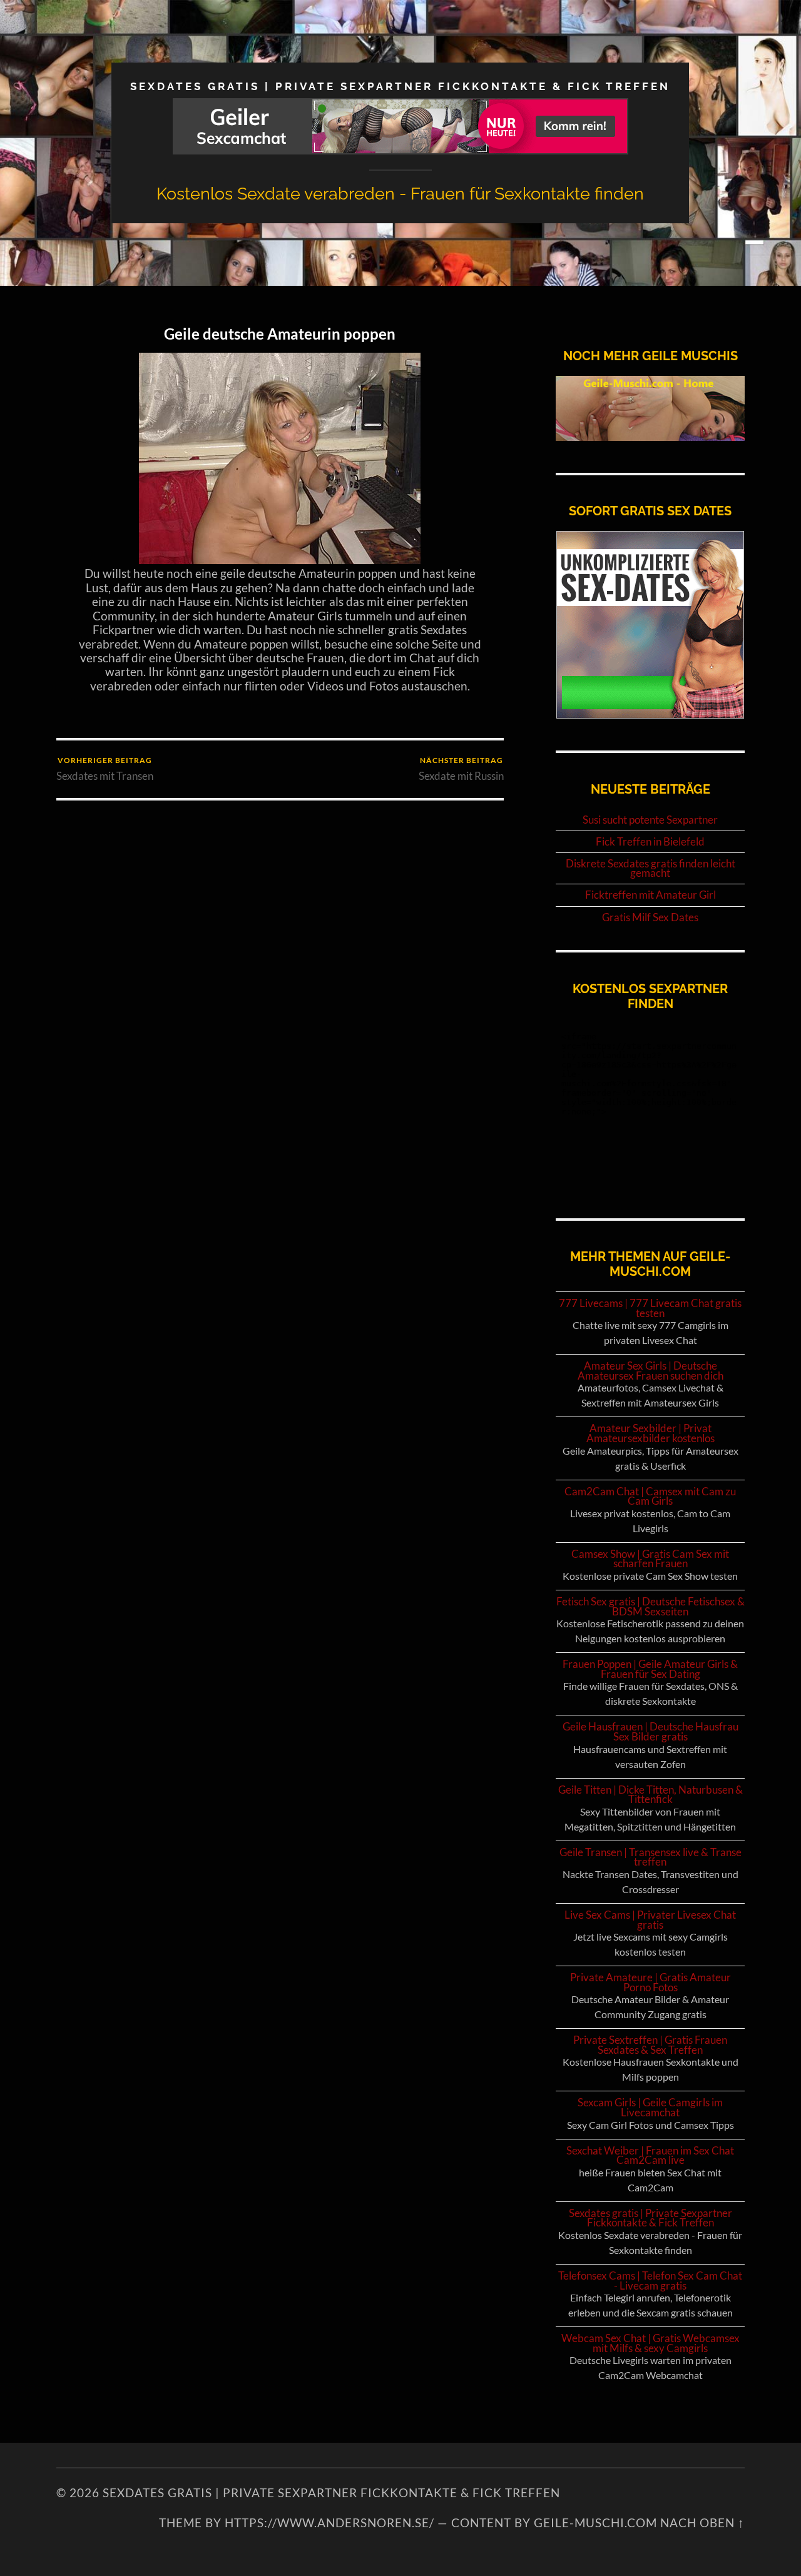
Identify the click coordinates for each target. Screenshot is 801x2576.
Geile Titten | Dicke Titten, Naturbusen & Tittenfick (650, 1795)
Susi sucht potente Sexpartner (650, 820)
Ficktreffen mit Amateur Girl (650, 895)
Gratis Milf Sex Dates (650, 917)
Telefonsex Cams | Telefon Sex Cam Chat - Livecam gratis (650, 2281)
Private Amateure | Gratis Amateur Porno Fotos (650, 1982)
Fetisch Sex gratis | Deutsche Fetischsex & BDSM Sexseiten (650, 1606)
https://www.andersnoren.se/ (329, 2523)
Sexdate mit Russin (461, 769)
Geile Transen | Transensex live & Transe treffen (650, 1857)
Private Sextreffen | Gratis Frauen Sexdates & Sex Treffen (650, 2045)
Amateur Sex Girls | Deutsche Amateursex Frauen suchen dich (650, 1371)
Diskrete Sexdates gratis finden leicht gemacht (650, 868)
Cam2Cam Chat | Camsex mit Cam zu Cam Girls (650, 1496)
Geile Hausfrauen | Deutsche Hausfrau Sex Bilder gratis (650, 1731)
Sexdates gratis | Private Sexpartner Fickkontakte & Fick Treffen (400, 86)
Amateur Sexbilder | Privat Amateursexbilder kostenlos (650, 1433)
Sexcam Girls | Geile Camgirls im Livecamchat (650, 2107)
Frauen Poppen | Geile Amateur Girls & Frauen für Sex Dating (650, 1669)
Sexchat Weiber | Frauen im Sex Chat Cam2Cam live (650, 2155)
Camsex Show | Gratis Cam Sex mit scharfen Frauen (650, 1559)
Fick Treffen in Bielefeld (650, 842)
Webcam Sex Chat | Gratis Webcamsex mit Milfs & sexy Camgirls (650, 2343)
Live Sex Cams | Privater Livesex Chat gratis (650, 1920)
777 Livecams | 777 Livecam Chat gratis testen (650, 1308)
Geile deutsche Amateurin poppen (280, 334)
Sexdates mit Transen (105, 769)
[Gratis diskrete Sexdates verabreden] (650, 715)
